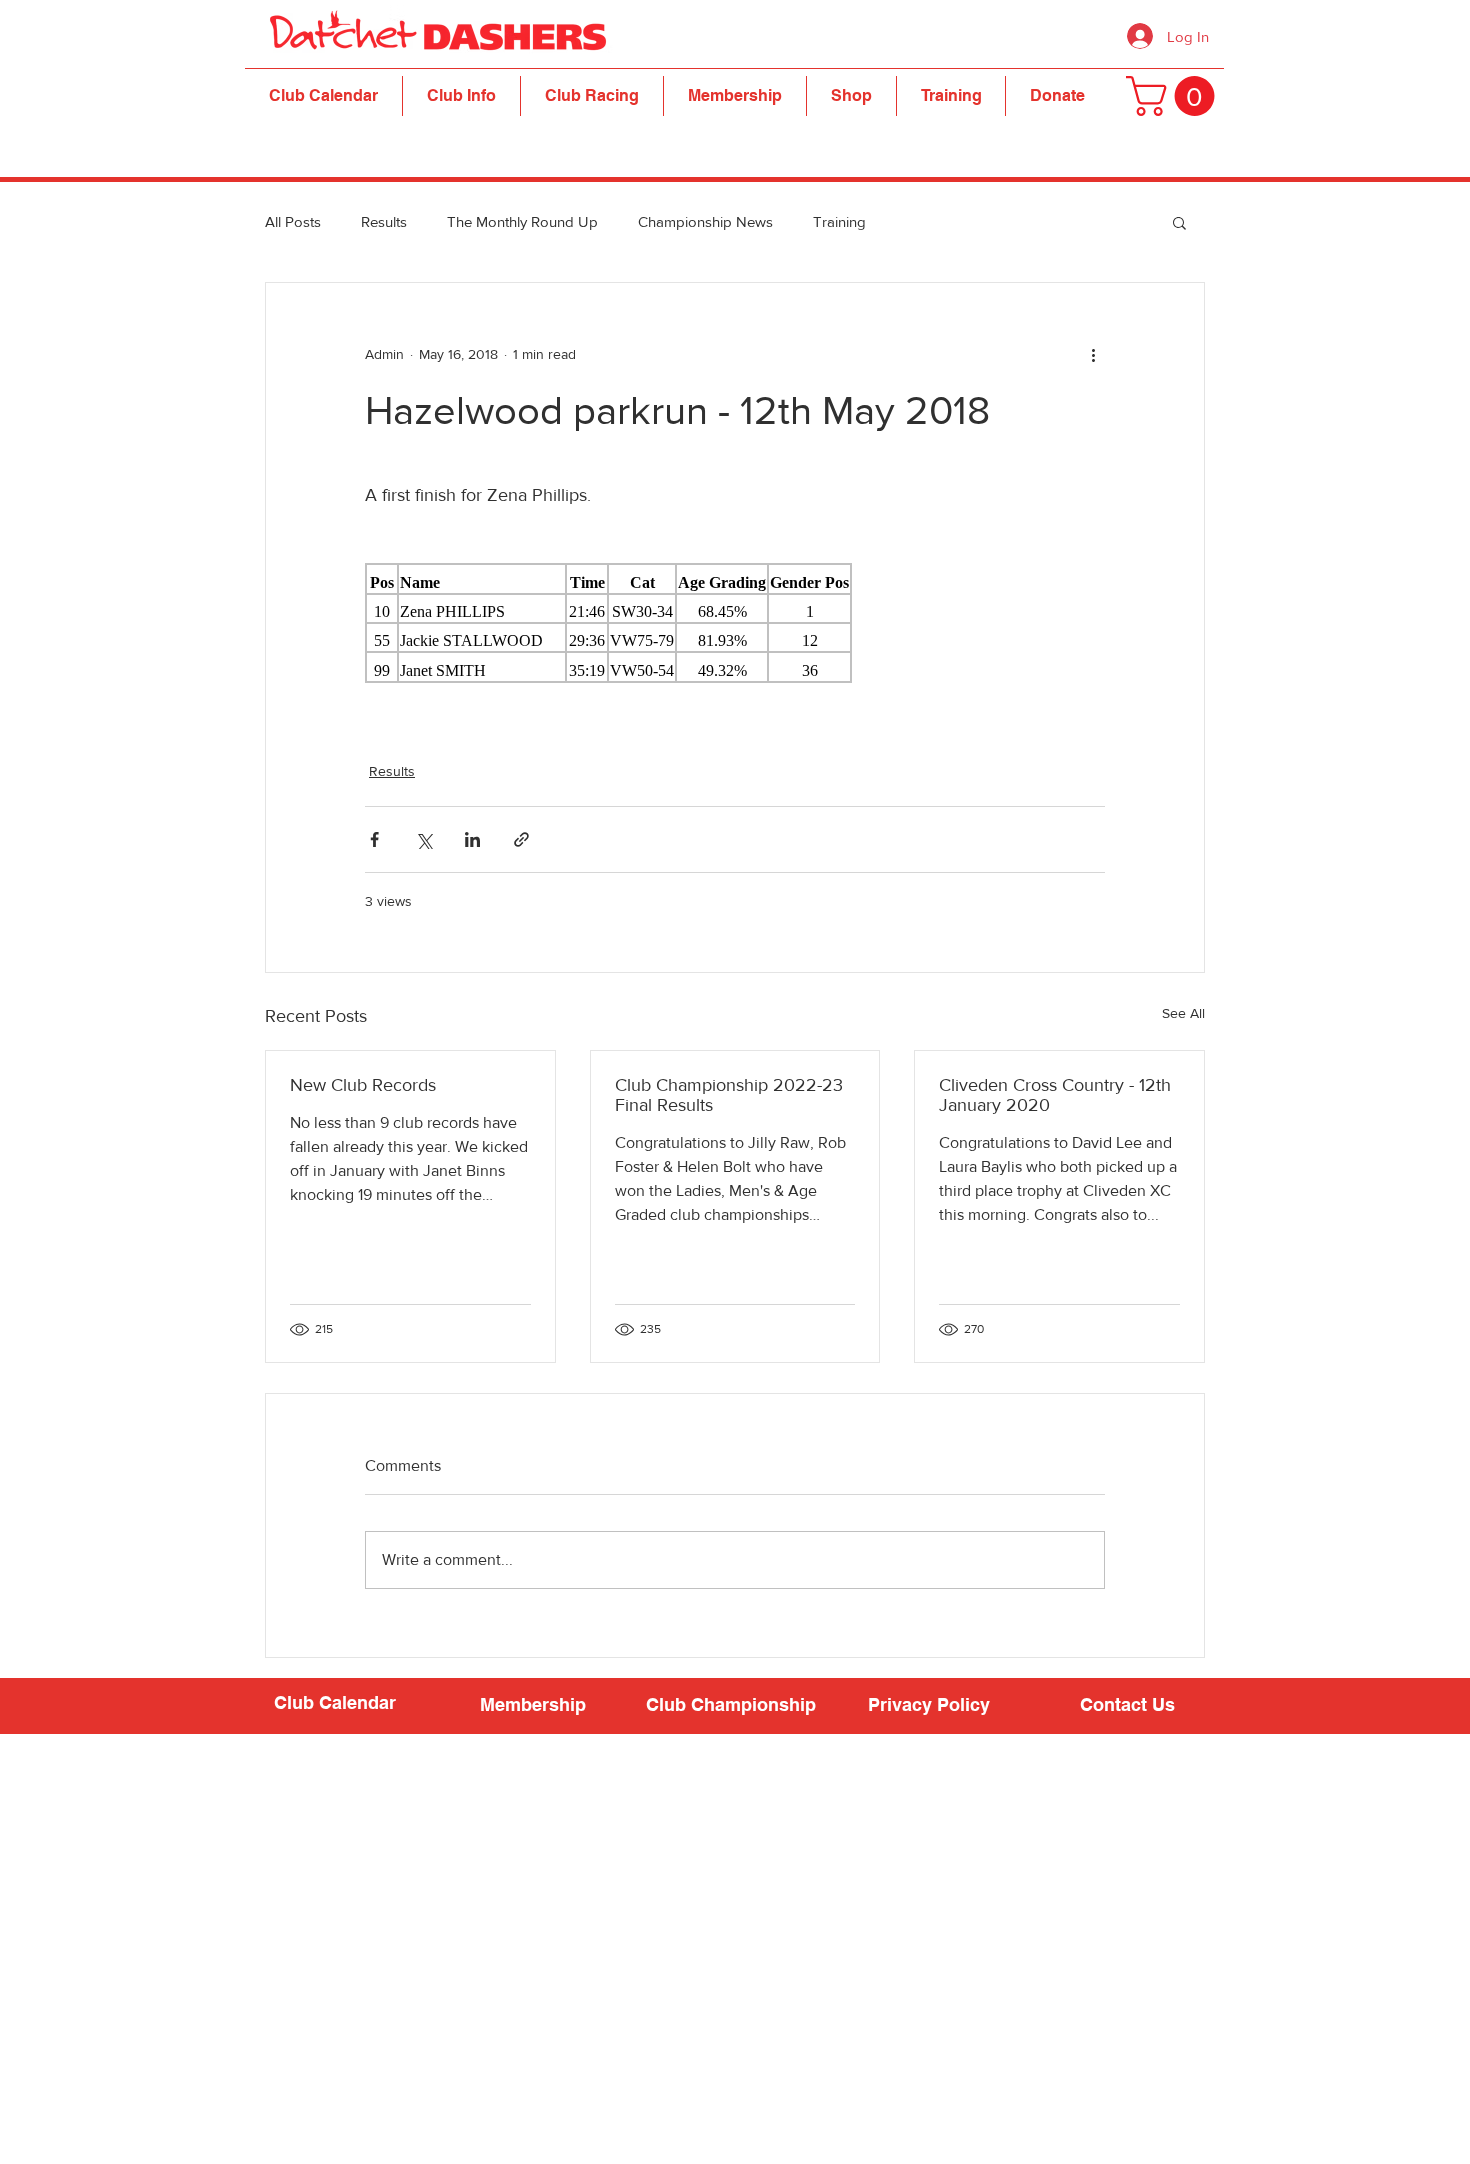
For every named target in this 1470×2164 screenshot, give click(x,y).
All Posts (293, 221)
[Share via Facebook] (374, 839)
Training (839, 221)
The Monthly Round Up (522, 221)
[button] (461, 96)
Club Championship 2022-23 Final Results (729, 1095)
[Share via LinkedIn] (472, 839)
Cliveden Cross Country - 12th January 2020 (1055, 1095)
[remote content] (735, 623)
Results (384, 221)
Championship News (705, 221)
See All (1183, 1013)
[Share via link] (521, 839)
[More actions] (1093, 355)
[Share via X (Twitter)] (423, 839)
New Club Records (363, 1085)
